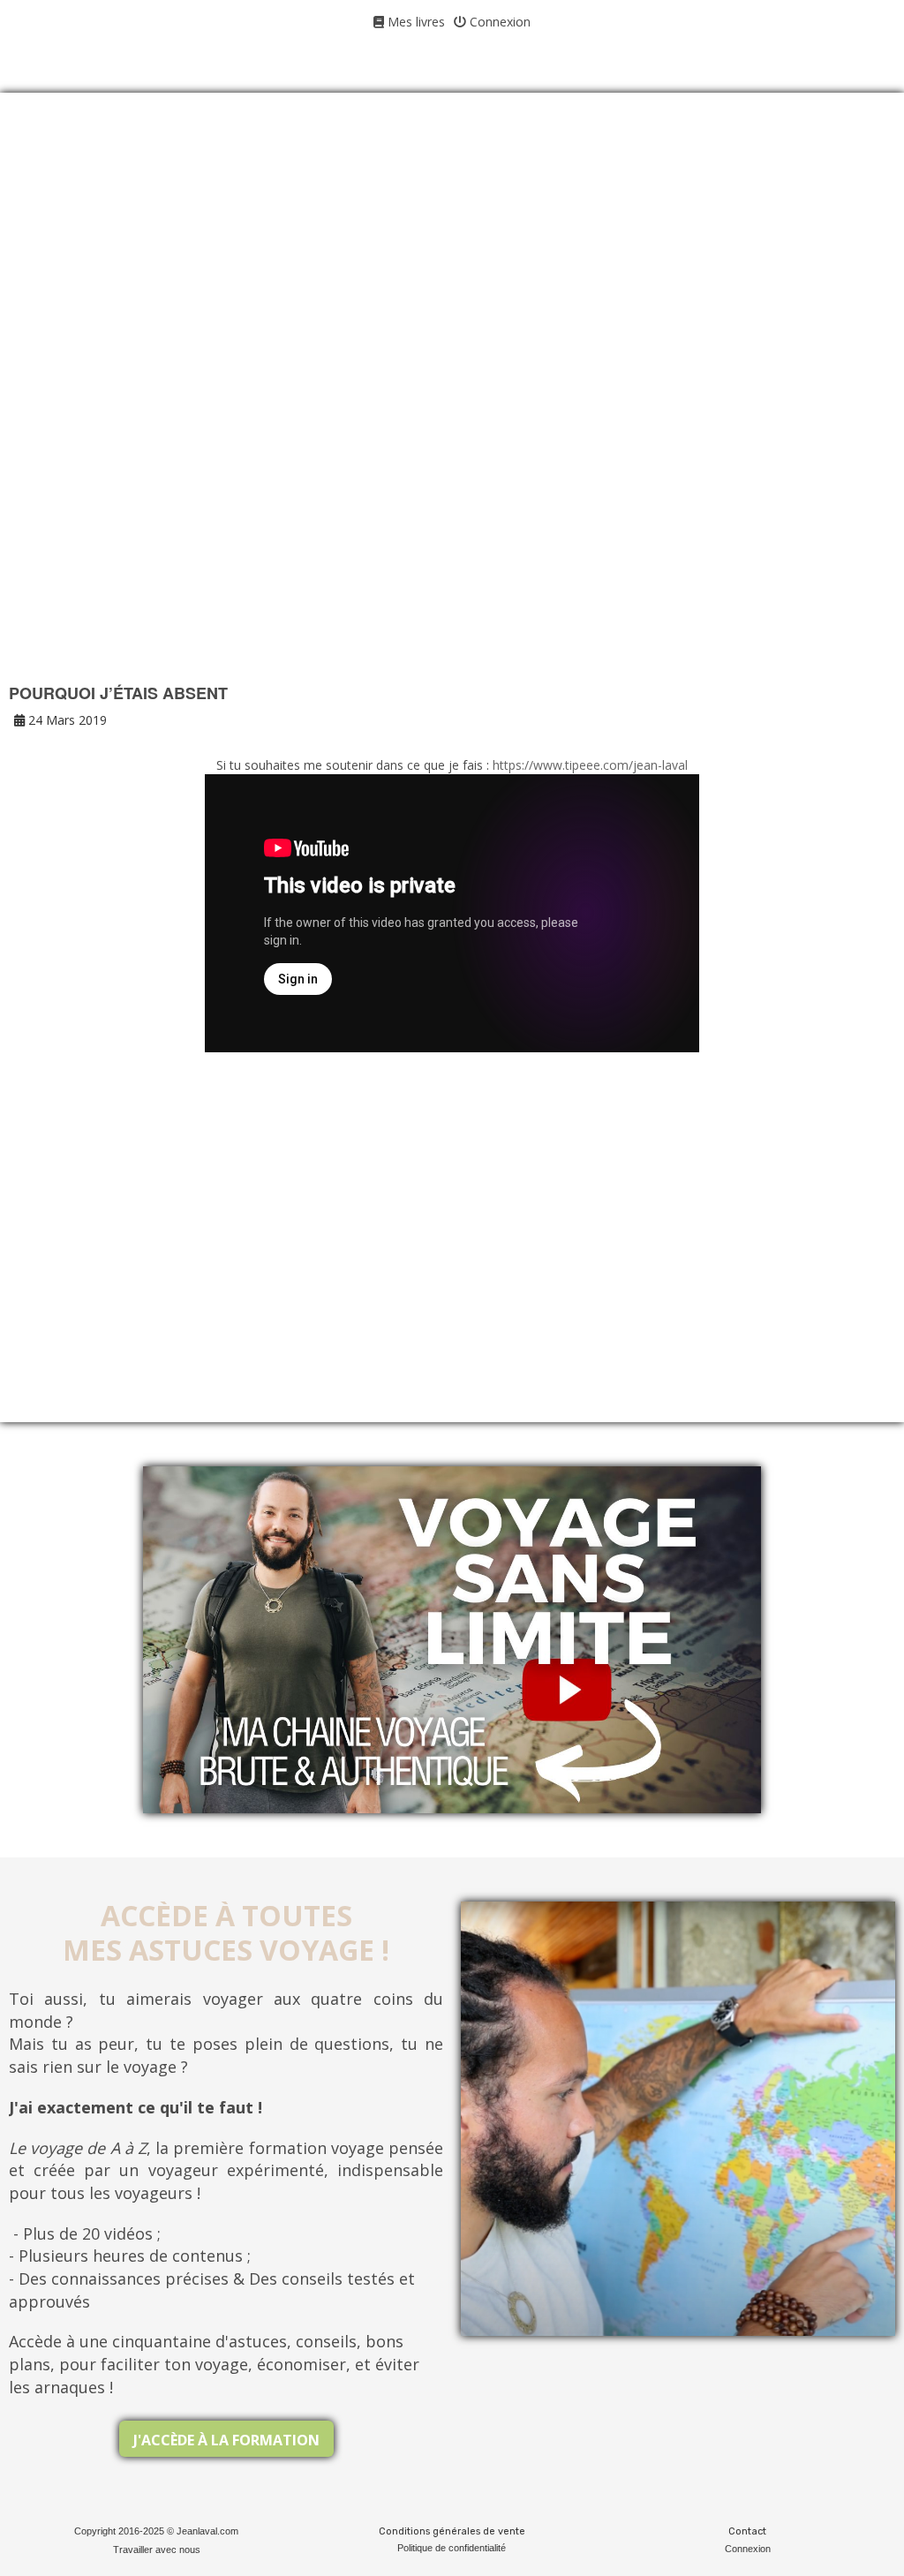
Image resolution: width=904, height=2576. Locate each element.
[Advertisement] (452, 256)
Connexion (498, 22)
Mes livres (414, 22)
